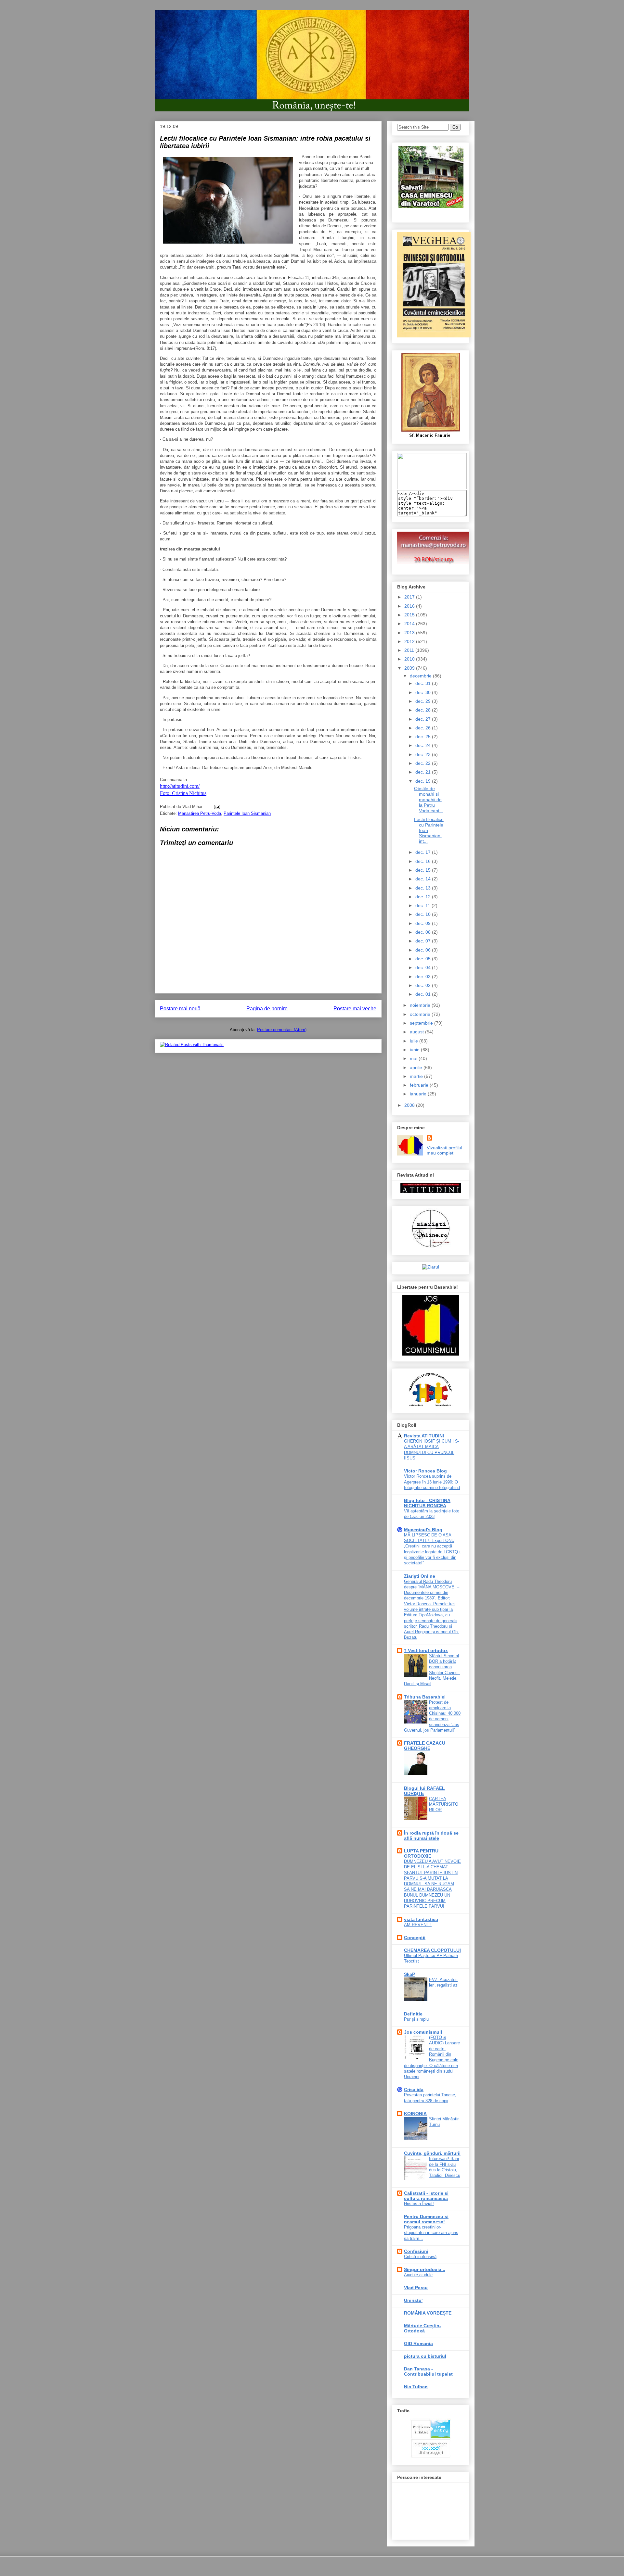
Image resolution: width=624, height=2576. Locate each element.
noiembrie (421, 1005)
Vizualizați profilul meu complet (444, 1150)
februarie (420, 1085)
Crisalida (414, 2090)
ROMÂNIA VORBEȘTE (428, 2313)
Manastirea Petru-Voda (200, 813)
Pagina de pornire (267, 1009)
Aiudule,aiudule (418, 2275)
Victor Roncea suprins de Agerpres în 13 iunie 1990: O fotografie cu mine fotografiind (432, 1482)
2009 (410, 668)
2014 (410, 624)
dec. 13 (424, 888)
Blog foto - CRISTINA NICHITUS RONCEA (427, 1503)
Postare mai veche (355, 1009)
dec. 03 (424, 977)
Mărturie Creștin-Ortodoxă (422, 2328)
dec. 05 (424, 959)
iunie (415, 1050)
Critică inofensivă (420, 2257)
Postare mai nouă (180, 1009)
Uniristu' (413, 2300)
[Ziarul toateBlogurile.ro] (431, 1267)
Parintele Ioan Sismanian (247, 813)
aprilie (417, 1067)
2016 (410, 606)
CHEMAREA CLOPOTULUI (432, 1950)
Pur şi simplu (416, 2019)
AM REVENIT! (418, 1925)
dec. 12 (424, 897)
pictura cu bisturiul (425, 2356)
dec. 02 (424, 985)
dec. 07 (424, 941)
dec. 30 (424, 692)
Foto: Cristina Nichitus (183, 793)
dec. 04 (424, 967)
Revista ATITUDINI (424, 1436)
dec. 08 (424, 932)
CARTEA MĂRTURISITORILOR (444, 1804)
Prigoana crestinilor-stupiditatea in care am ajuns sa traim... (431, 2233)
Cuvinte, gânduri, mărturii (432, 2153)
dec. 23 (424, 754)
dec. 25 (424, 737)
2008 (410, 1105)
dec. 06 (424, 950)
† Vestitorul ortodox (426, 1650)
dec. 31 (424, 683)
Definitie (413, 2014)
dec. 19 (424, 781)
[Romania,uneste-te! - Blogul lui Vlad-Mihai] (432, 487)
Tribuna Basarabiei (425, 1697)
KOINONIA (415, 2114)
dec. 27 (424, 719)
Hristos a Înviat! (419, 2204)
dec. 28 (424, 710)
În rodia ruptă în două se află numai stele (431, 1836)
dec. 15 (424, 870)
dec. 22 (424, 763)
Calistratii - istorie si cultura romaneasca (426, 2196)
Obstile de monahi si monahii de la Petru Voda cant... (429, 799)
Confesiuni (416, 2251)
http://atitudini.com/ (180, 786)
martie (417, 1076)
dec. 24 (424, 745)
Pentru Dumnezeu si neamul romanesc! (426, 2219)
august (417, 1032)
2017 (410, 597)
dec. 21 (424, 772)
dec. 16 (424, 861)
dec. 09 (424, 923)
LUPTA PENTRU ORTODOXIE (421, 1853)
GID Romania (418, 2343)
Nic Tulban (416, 2387)
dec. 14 (424, 879)
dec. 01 (424, 994)
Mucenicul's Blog (423, 1530)
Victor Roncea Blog (425, 1471)
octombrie (421, 1014)
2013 (410, 633)
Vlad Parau (416, 2288)
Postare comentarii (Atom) (282, 1030)
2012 (410, 641)
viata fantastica (421, 1919)
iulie (415, 1041)
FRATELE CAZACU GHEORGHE (425, 1746)
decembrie (421, 676)
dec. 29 (424, 701)
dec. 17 (424, 852)
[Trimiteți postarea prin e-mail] (216, 807)
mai (414, 1058)
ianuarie (419, 1094)
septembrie (422, 1023)
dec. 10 (424, 914)
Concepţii (415, 1938)
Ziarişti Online (420, 1576)
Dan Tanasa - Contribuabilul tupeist (428, 2371)
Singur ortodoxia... (425, 2269)
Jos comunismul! (423, 2032)
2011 (410, 650)
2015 (410, 615)
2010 (410, 659)
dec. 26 (424, 728)
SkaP (409, 1974)
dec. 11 (423, 905)
